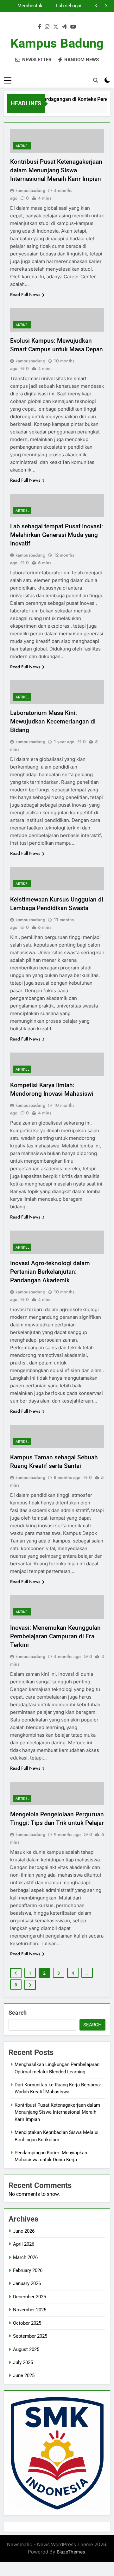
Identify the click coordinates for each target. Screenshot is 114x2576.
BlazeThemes (71, 2552)
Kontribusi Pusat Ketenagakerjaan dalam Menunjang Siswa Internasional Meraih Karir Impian (56, 170)
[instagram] (47, 27)
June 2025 (24, 2375)
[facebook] (40, 27)
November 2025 (30, 2310)
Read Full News (25, 294)
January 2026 (27, 2283)
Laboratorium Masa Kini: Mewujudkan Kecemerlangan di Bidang (53, 721)
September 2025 (30, 2336)
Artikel (22, 146)
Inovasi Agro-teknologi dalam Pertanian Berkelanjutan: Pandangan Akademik (50, 1272)
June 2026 (24, 2231)
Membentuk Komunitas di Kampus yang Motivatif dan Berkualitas (28, 6)
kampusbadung (30, 190)
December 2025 (29, 2297)
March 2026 (25, 2257)
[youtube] (73, 27)
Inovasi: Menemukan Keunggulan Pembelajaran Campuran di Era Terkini (55, 1636)
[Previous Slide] (96, 6)
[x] (56, 27)
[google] (64, 27)
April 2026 (24, 2244)
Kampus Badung (57, 43)
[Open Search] (96, 80)
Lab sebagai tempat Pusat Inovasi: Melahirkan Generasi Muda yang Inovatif (66, 6)
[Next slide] (106, 6)
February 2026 (28, 2270)
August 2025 (26, 2349)
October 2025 (27, 2323)
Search (18, 2013)
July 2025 (23, 2362)
